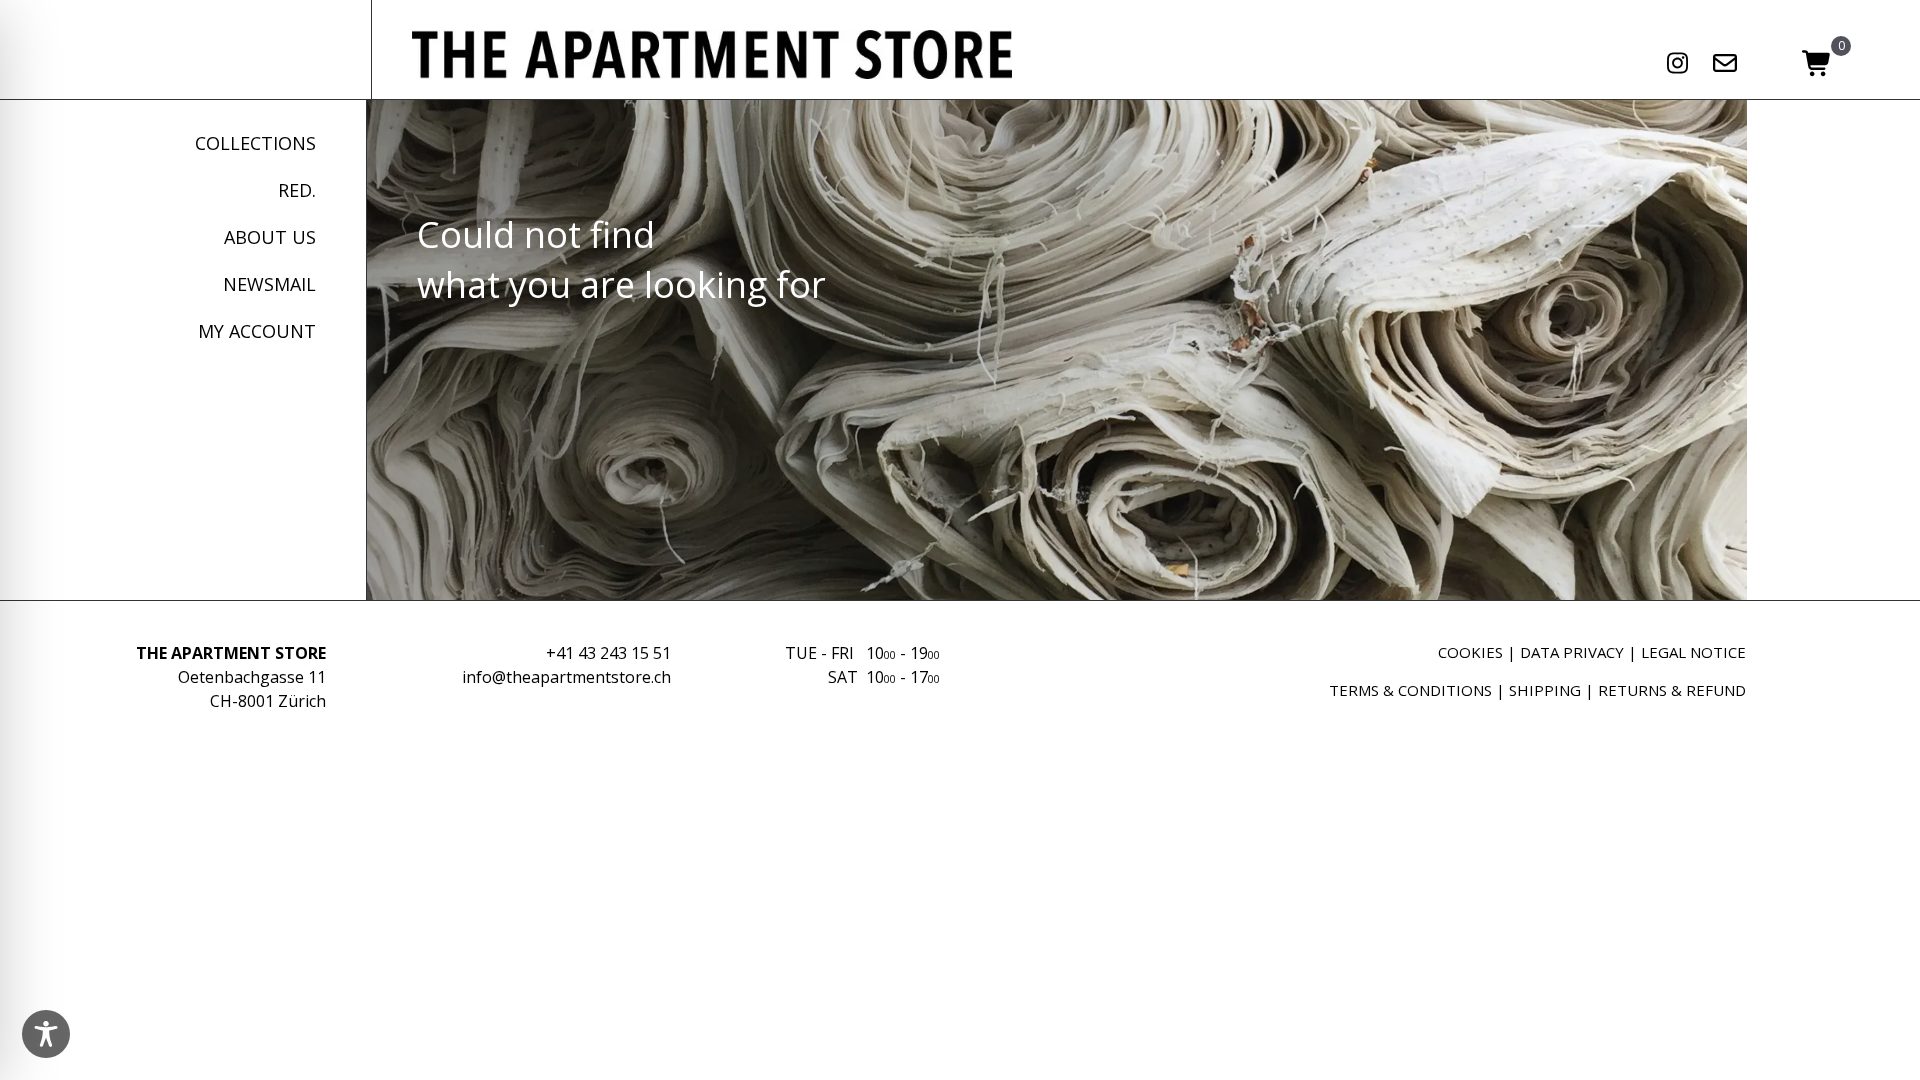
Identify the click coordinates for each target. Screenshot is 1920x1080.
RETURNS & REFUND (1672, 690)
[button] (1678, 63)
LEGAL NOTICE (1693, 652)
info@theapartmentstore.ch (566, 677)
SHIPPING (1545, 690)
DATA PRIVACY (1572, 652)
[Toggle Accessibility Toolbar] (46, 1034)
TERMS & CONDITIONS (1410, 690)
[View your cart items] (1817, 65)
